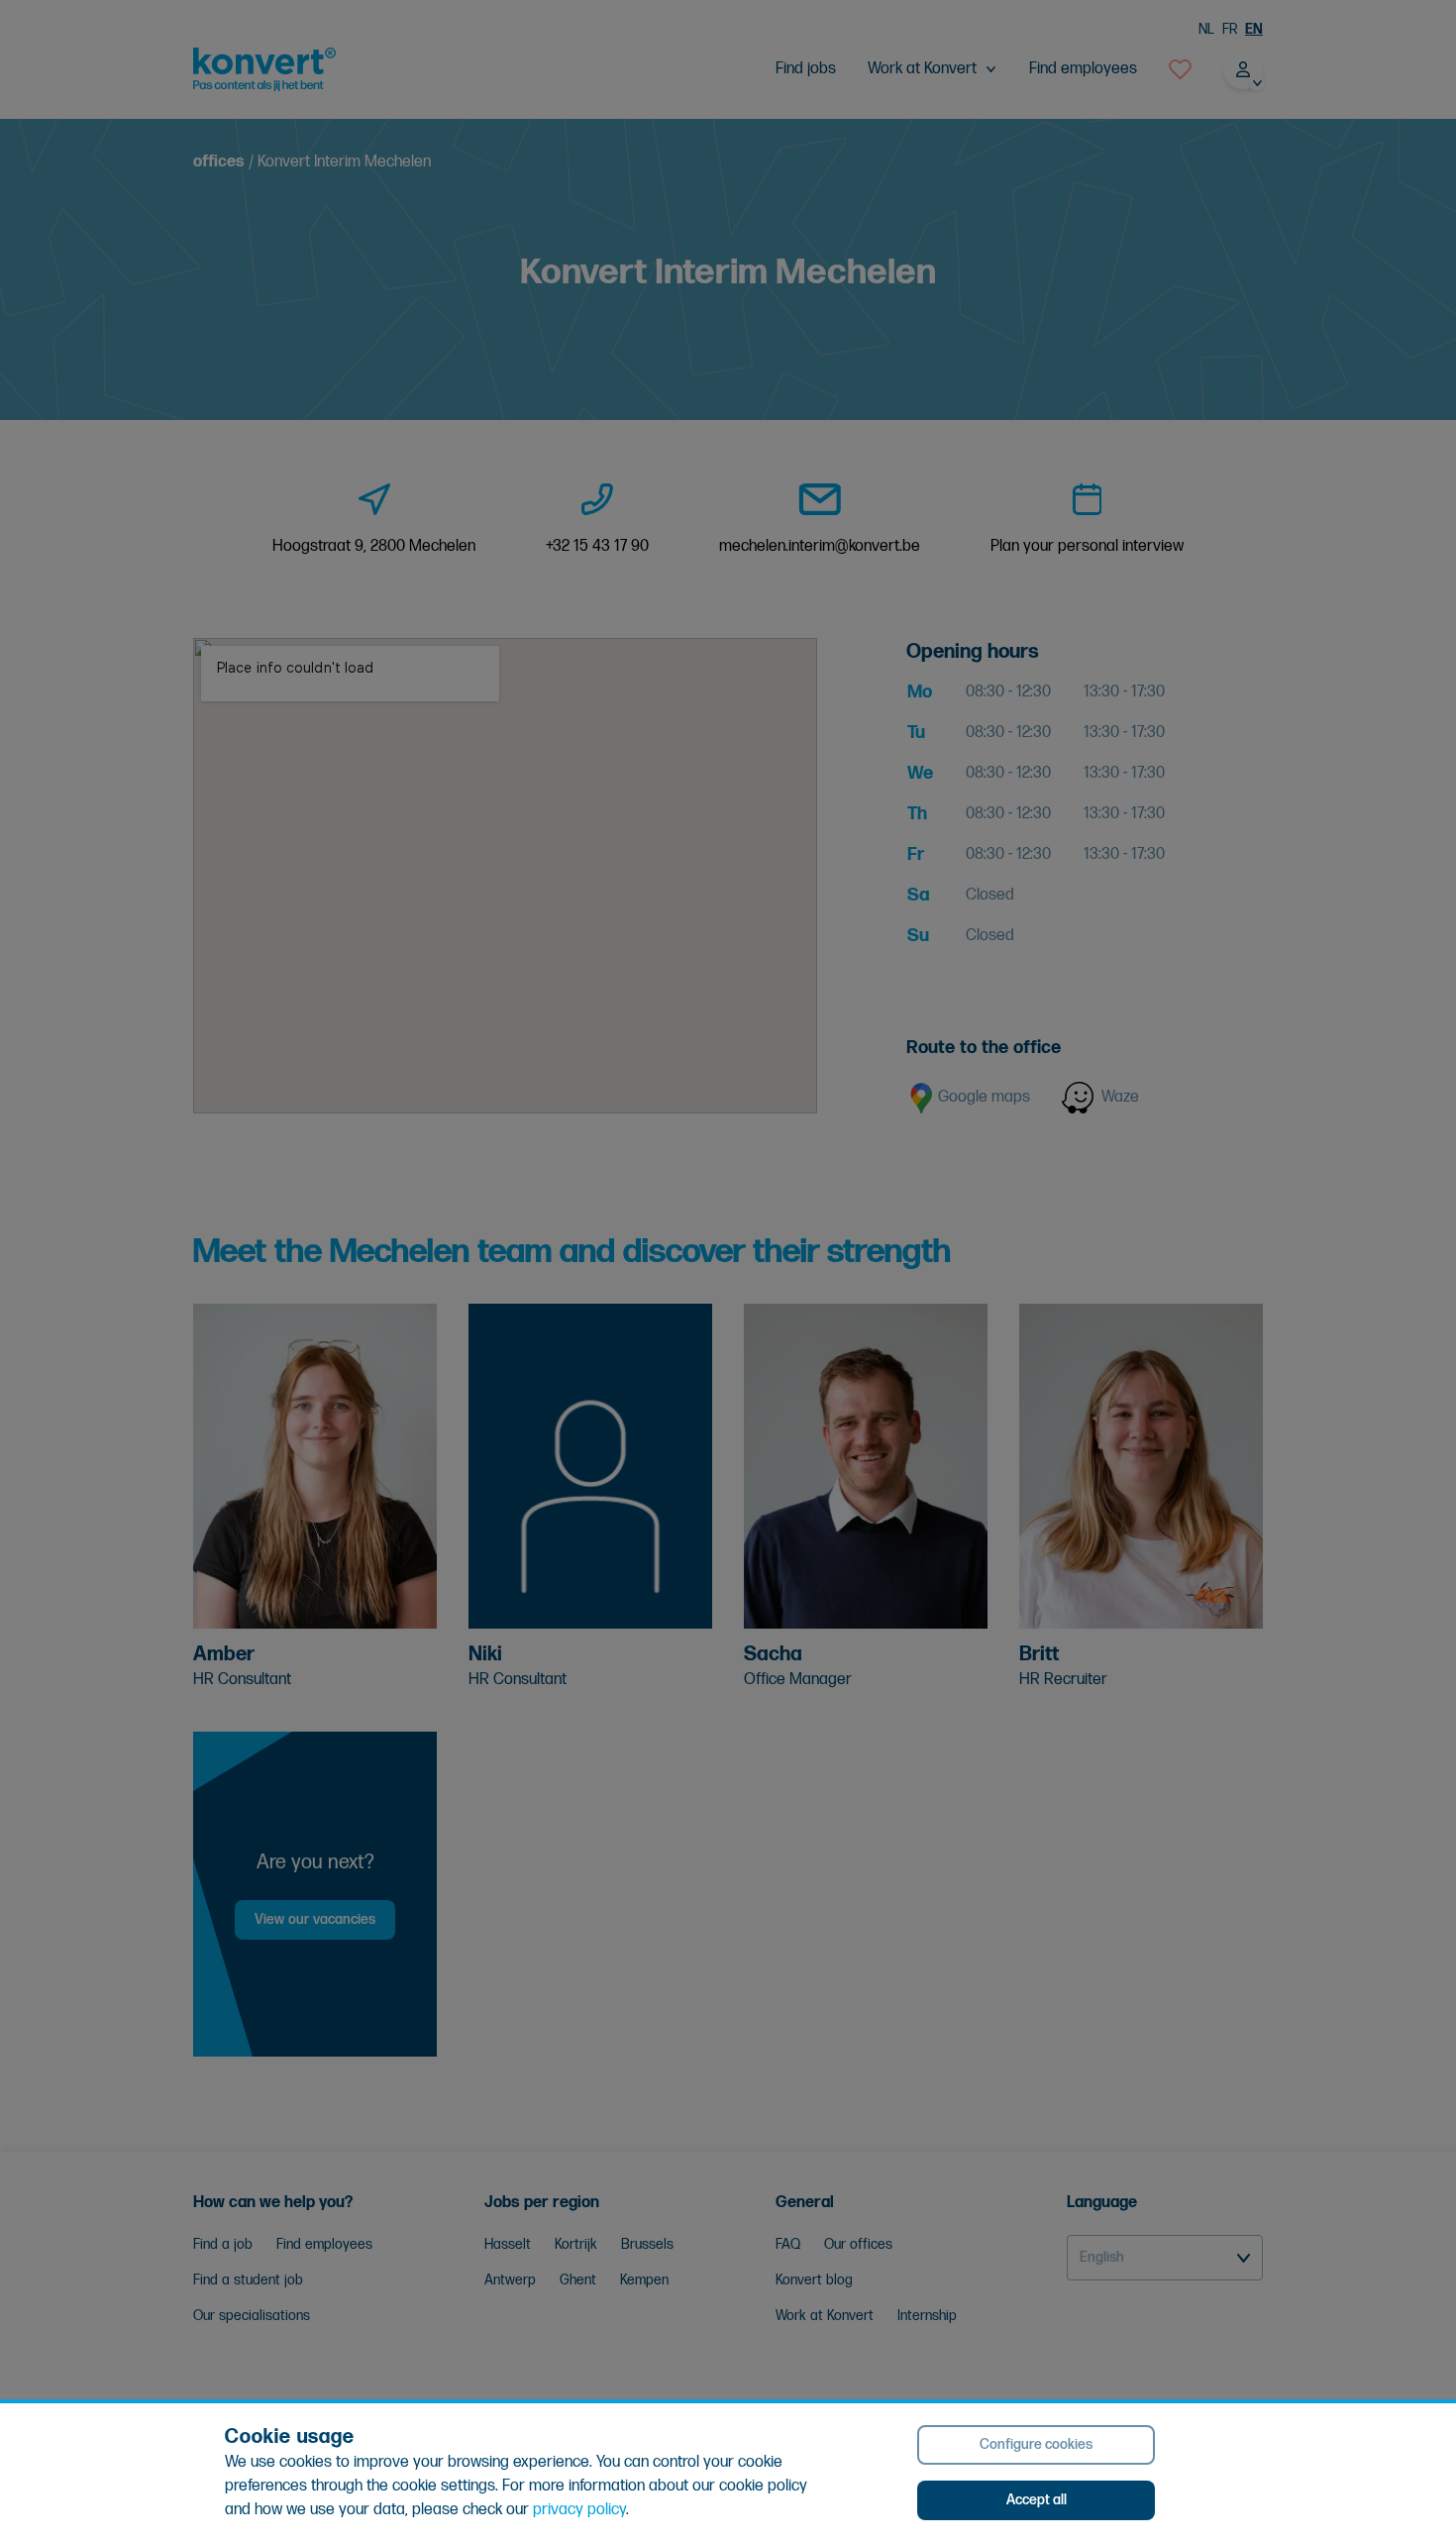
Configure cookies (1036, 2444)
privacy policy (579, 2510)
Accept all (1037, 2500)
